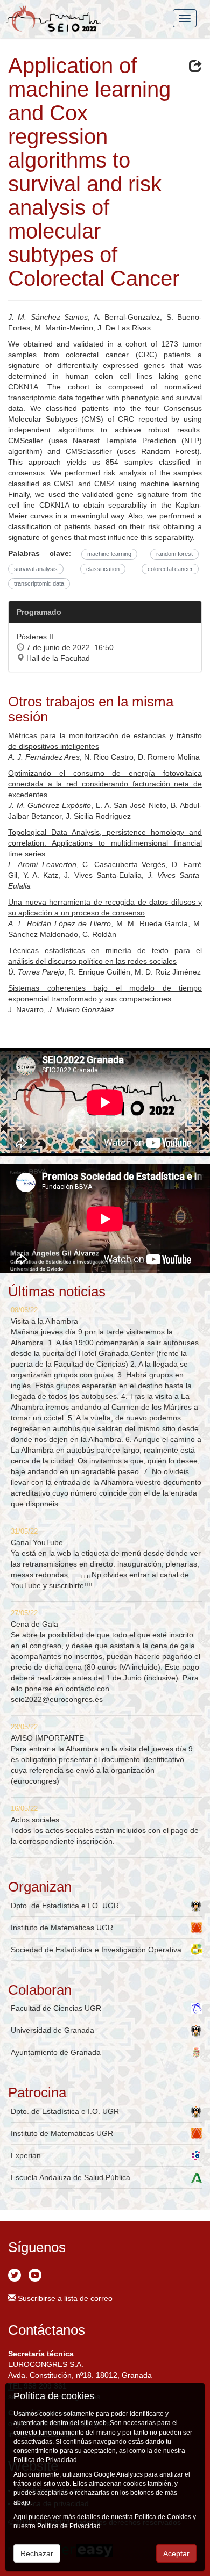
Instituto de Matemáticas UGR (62, 1928)
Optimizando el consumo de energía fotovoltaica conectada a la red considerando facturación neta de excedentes (105, 784)
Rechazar (37, 2553)
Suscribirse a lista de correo (64, 2298)
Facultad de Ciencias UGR (56, 2008)
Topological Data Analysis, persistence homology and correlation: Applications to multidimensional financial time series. (105, 843)
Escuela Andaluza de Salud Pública (71, 2177)
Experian (26, 2155)
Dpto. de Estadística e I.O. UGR (65, 1906)
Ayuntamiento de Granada (56, 2052)
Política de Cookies (163, 2517)
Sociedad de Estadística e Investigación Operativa (96, 1950)
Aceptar (176, 2553)
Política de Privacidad (45, 2460)
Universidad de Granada (52, 2030)
